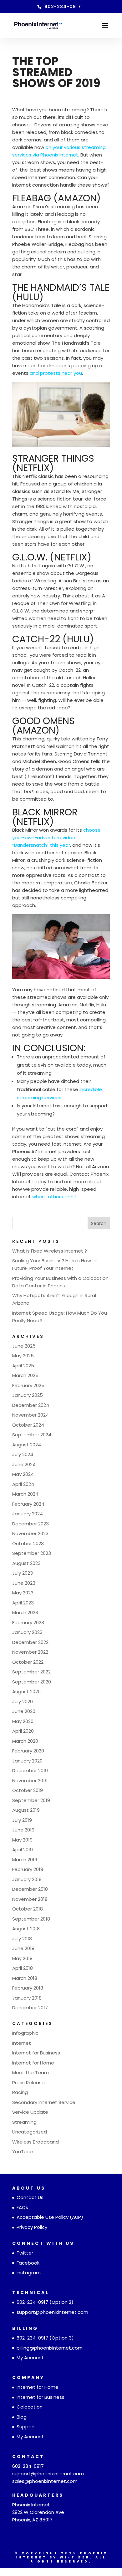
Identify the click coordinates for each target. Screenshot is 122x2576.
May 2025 (23, 1356)
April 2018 (23, 1968)
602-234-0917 (32, 2302)
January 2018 (27, 1998)
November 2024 (30, 1415)
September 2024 (32, 1435)
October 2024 (28, 1425)
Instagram (29, 2273)
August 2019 (26, 1810)
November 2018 (30, 1899)
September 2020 (32, 1682)
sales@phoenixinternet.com (45, 2481)
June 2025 (24, 1346)
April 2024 (23, 1484)
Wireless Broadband (36, 2142)
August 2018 (26, 1929)
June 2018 (23, 1948)
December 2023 (30, 1524)
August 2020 (26, 1691)
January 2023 (27, 1632)
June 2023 (24, 1583)
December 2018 (30, 1889)
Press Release (28, 2083)
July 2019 (22, 1820)
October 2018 (28, 1909)
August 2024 (27, 1445)
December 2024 (31, 1405)
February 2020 (28, 1751)
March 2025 (25, 1375)
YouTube (23, 2152)
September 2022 (31, 1672)
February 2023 (28, 1622)
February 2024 (28, 1504)
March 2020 (25, 1741)
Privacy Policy (32, 2227)
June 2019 (23, 1830)
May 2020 (23, 1721)
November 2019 (30, 1781)
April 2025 (23, 1366)
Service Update (30, 2112)
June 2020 (24, 1711)
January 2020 (27, 1761)
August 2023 (26, 1563)
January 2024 (28, 1514)
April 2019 (23, 1850)
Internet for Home (33, 2063)
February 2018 (28, 1988)
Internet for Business (36, 2053)
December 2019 (30, 1770)
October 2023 (28, 1543)
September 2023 (32, 1553)
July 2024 (23, 1454)
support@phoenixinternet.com (52, 2312)
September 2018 (31, 1919)
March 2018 (25, 1978)
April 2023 (23, 1603)
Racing (20, 2092)
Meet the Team (30, 2072)
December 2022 (30, 1642)
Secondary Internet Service (44, 2102)
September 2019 (31, 1800)
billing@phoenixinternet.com (50, 2348)
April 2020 (23, 1731)
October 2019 (28, 1790)
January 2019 (27, 1879)
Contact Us (30, 2197)
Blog (22, 2417)
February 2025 (28, 1385)
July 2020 (23, 1701)
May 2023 (23, 1593)
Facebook (28, 2263)
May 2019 (22, 1840)
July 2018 (22, 1939)
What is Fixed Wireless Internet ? (50, 1251)
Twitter (25, 2253)
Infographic (25, 2033)
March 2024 (25, 1494)
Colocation (30, 2407)
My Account (30, 2358)
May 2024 (23, 1474)
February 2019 (28, 1869)
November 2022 (30, 1652)
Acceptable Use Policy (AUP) (50, 2217)
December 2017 (30, 2008)
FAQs (22, 2207)
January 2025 (28, 1395)
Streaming (24, 2122)
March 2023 (25, 1612)
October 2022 (28, 1662)
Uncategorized (30, 2132)
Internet (22, 2043)
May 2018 (22, 1958)
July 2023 (23, 1573)
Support (26, 2427)
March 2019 (25, 1860)
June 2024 (24, 1464)
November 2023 (30, 1533)
